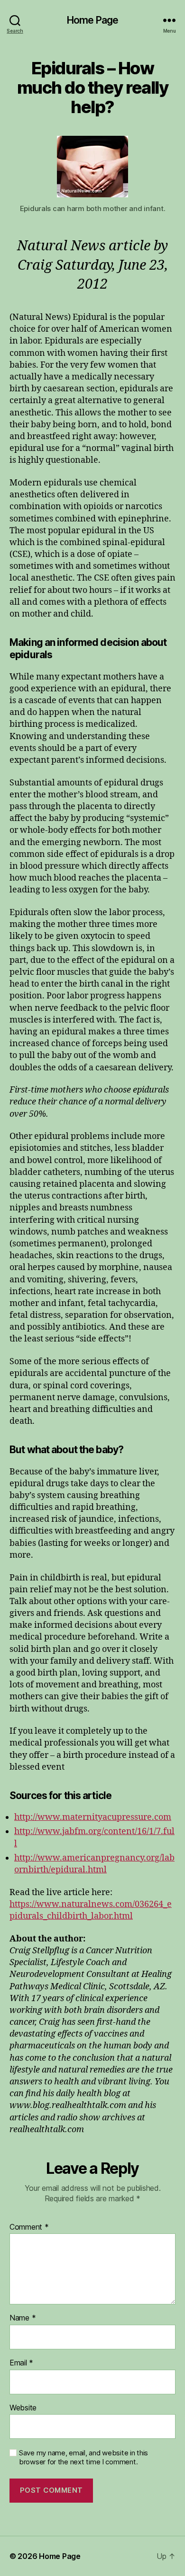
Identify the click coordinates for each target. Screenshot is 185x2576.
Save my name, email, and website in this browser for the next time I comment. (83, 2457)
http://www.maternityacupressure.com (93, 1817)
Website (23, 2408)
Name (23, 2318)
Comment (29, 2227)
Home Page (92, 20)
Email (21, 2363)
